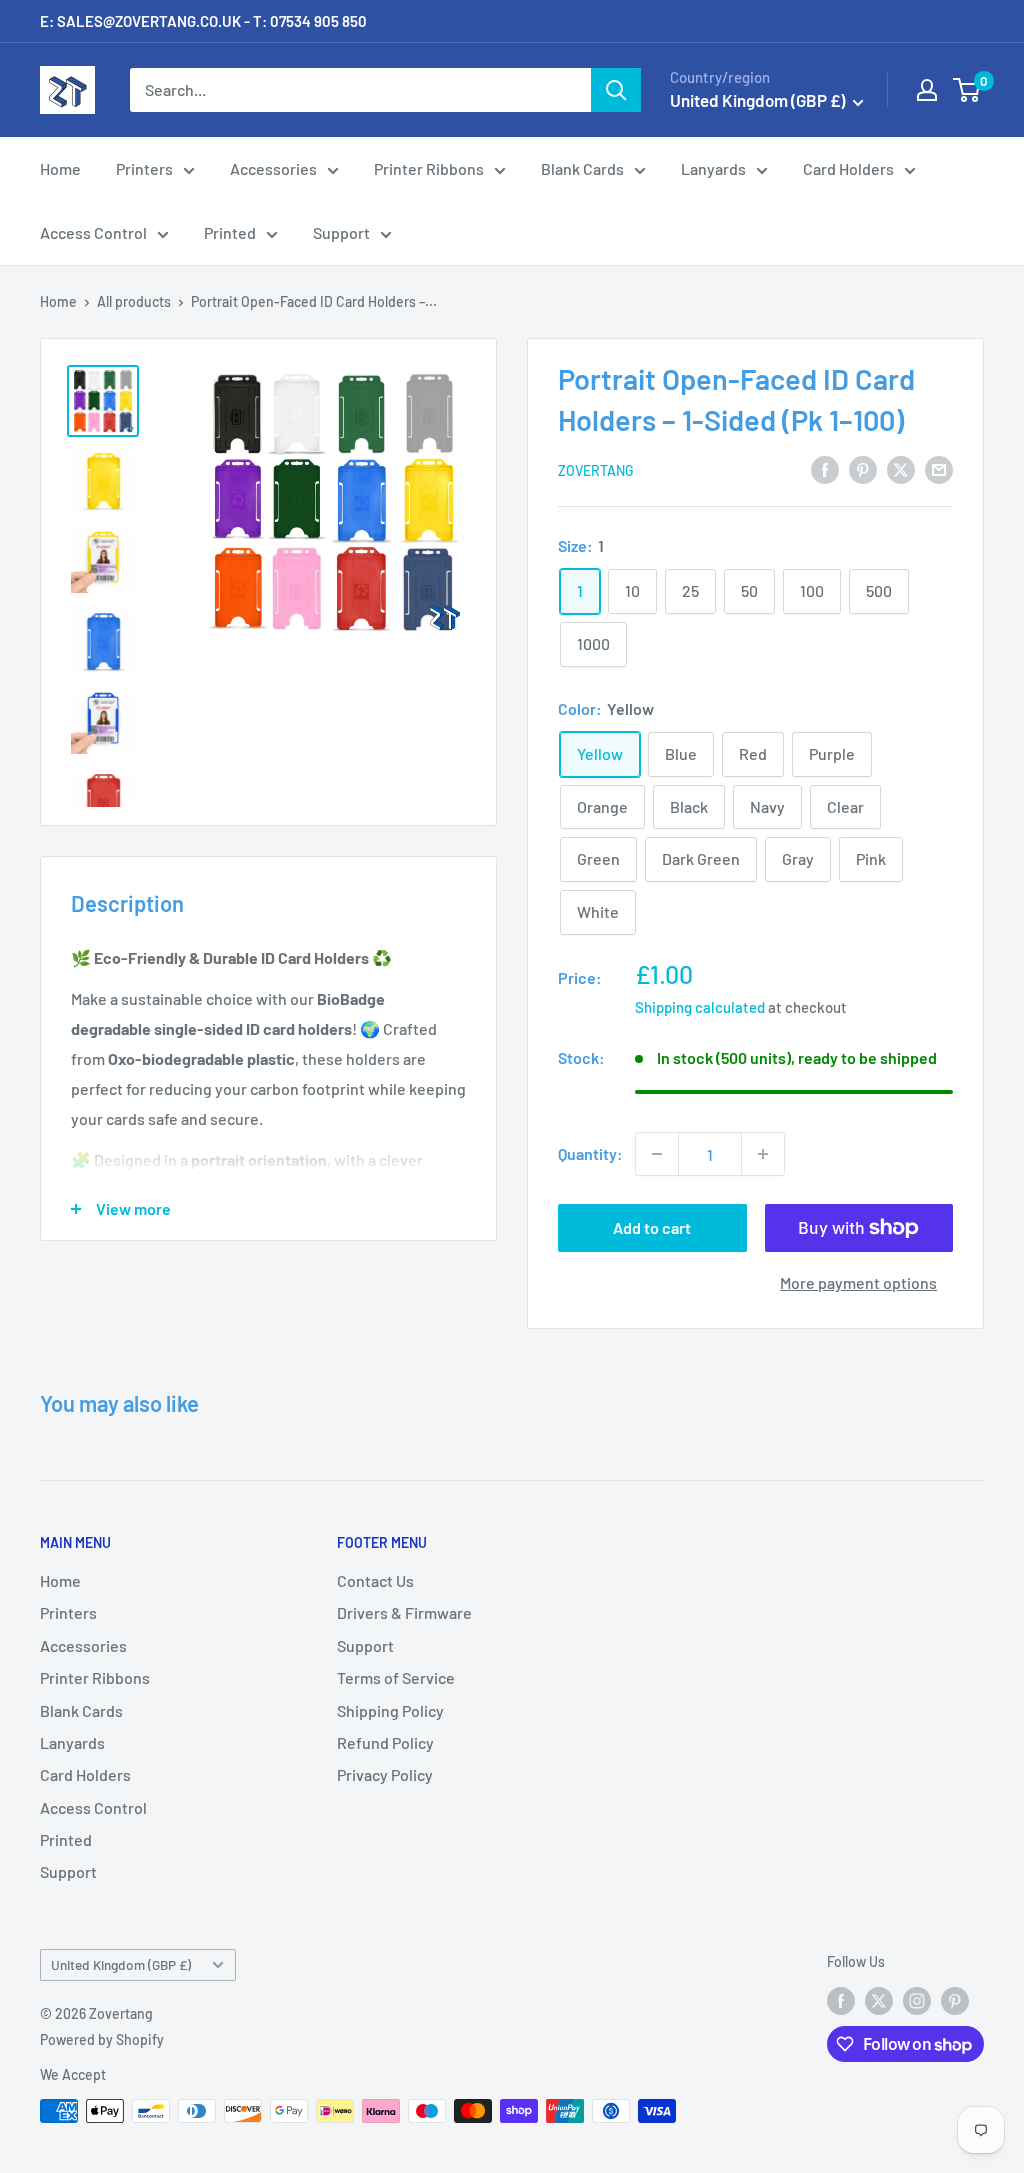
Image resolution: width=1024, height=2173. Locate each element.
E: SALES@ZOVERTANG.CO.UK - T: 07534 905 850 (203, 21)
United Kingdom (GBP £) (121, 1964)
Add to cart (652, 1227)
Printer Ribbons (429, 168)
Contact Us (375, 1580)
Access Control (93, 232)
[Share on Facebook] (825, 468)
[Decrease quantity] (657, 1154)
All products (134, 301)
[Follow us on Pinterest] (955, 2000)
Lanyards (713, 168)
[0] (967, 90)
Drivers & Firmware (404, 1612)
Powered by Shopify (102, 2039)
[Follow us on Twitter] (879, 2000)
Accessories (273, 168)
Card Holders (848, 168)
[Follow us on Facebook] (841, 2000)
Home (60, 168)
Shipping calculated (700, 1007)
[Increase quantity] (763, 1154)
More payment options (858, 1282)
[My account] (927, 90)
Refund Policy (385, 1742)
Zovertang (596, 470)
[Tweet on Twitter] (901, 468)
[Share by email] (939, 468)
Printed (230, 232)
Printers (144, 168)
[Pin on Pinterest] (863, 468)
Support (341, 232)
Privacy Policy (385, 1774)
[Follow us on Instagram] (917, 2000)
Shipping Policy (390, 1710)
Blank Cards (582, 168)
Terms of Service (396, 1677)
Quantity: (590, 1153)
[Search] (616, 90)
